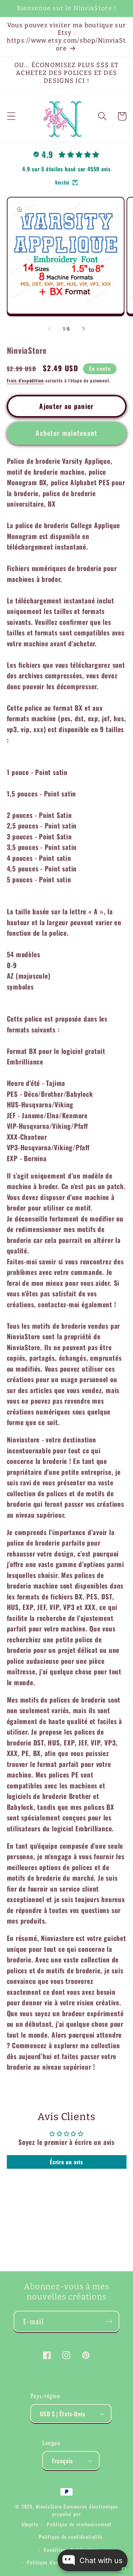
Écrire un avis (66, 2162)
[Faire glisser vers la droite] (84, 329)
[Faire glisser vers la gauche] (49, 329)
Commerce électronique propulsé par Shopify (70, 2515)
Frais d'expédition (25, 380)
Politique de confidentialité (71, 2537)
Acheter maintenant (66, 433)
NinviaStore (49, 2506)
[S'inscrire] (109, 2321)
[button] (11, 116)
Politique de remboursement (79, 2524)
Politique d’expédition (52, 2562)
